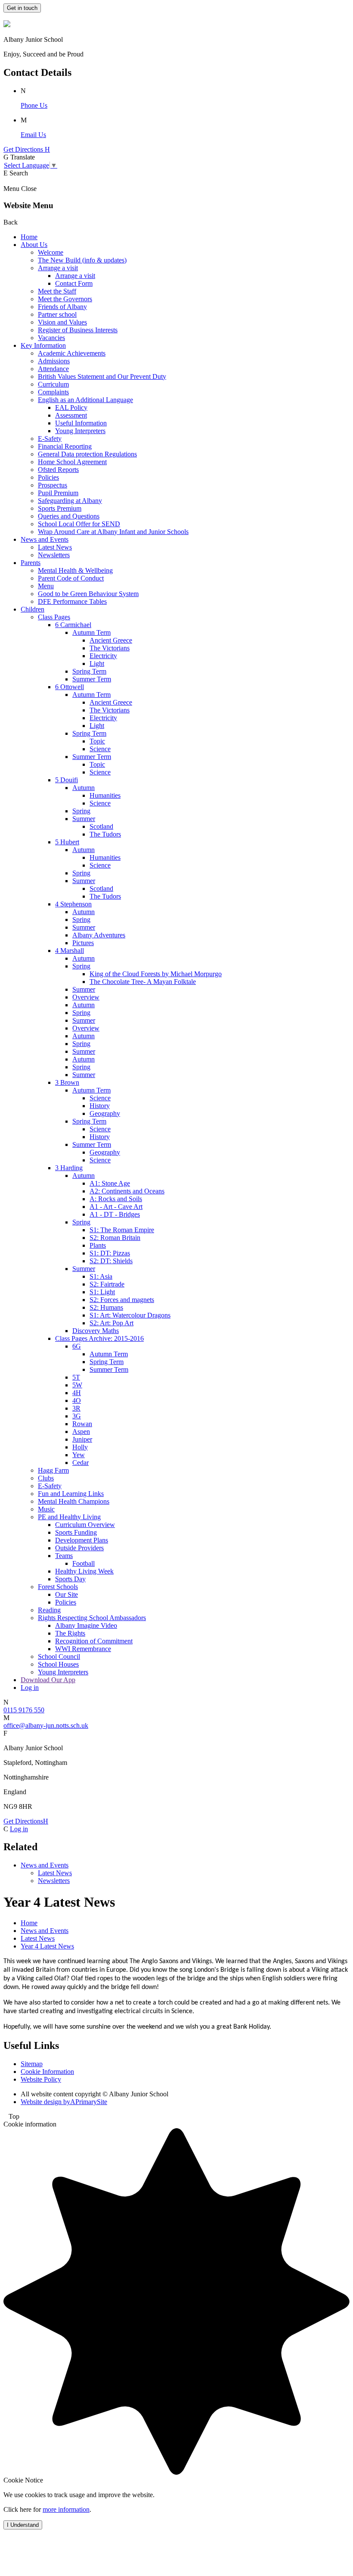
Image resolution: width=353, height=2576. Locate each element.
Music (46, 1509)
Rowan (82, 1424)
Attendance (53, 369)
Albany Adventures (99, 935)
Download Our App (48, 1680)
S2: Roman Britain (115, 1238)
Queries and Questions (69, 516)
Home (29, 237)
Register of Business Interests (78, 330)
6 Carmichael (73, 625)
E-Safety (50, 439)
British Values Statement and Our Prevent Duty (102, 376)
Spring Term (89, 671)
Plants (98, 1245)
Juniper (82, 1439)
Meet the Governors (65, 299)
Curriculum (53, 384)
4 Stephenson (73, 904)
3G (77, 1416)
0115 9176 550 (24, 1710)
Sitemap (32, 2064)
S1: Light (102, 1292)
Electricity (103, 656)
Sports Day (70, 1579)
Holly (80, 1447)
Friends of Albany (62, 307)
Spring (81, 811)
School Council (59, 1656)
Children (33, 609)
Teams (64, 1556)
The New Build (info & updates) (82, 260)
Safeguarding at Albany (70, 501)
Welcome (51, 252)
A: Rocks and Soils (116, 1199)
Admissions (54, 361)
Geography (105, 1113)
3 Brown (67, 1082)
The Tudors (105, 834)
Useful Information (81, 423)
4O (77, 1400)
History (100, 1106)
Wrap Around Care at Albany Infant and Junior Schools (113, 532)
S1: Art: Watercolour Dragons (130, 1315)
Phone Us (34, 105)
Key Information (43, 345)
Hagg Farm (53, 1470)
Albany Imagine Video (86, 1625)
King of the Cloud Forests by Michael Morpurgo (156, 974)
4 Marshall (70, 951)
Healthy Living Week (84, 1571)
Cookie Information (47, 2072)
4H (77, 1393)
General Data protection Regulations (87, 454)
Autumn (84, 788)
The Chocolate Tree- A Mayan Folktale (143, 982)
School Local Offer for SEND (79, 524)
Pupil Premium (58, 493)
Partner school (57, 314)
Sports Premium (60, 508)
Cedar (81, 1463)
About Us (34, 245)
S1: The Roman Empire (122, 1230)
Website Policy (41, 2079)
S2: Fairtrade (107, 1284)
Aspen (81, 1432)
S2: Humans (106, 1307)
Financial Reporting (65, 446)
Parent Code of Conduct (71, 578)
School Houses (58, 1664)
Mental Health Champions (74, 1501)
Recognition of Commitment (94, 1641)
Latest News (55, 547)
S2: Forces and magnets (122, 1300)
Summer (84, 819)
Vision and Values (62, 322)
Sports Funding (76, 1532)
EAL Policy (71, 407)
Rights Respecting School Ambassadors (92, 1618)
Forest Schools (58, 1587)
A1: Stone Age (110, 1183)
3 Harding (69, 1168)
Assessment (71, 415)
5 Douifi (67, 780)
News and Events (45, 539)
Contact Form (74, 283)
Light (97, 664)
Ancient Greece (111, 640)
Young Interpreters (80, 431)
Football (84, 1563)
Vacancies (51, 338)
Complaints (53, 392)
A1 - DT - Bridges (115, 1214)
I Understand (23, 2525)
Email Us (33, 135)
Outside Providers (79, 1548)
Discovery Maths (96, 1331)
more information (66, 2509)
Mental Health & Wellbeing (75, 570)
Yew (79, 1455)
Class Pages (54, 617)
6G (77, 1346)
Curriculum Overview (85, 1525)
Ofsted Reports (58, 470)
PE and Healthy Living (69, 1517)
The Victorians (110, 648)
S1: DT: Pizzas (110, 1253)
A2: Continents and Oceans (127, 1191)
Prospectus (53, 485)
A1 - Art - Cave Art (116, 1207)
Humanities (105, 795)
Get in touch (22, 8)
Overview (86, 997)
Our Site (67, 1594)
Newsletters (54, 555)
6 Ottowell (70, 687)
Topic (97, 741)
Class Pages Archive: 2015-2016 (99, 1338)
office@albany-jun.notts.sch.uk (46, 1725)
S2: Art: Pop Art (111, 1323)
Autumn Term (91, 632)
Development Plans (82, 1540)
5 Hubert (67, 842)
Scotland (101, 826)
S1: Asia (101, 1276)
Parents (31, 563)
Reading (49, 1610)
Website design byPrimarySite (64, 2102)
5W (77, 1385)
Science (100, 749)
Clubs (46, 1478)
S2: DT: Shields (111, 1261)
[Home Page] (7, 25)
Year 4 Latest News (47, 1946)
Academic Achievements (72, 353)
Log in (30, 1688)
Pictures (83, 943)
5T (76, 1377)
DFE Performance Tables (72, 601)
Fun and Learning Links (71, 1494)
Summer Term (92, 679)
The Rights (70, 1633)
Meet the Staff (57, 291)
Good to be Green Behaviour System (88, 594)
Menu (46, 586)
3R (76, 1408)
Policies (48, 477)
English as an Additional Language (85, 400)
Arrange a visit (58, 268)
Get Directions (26, 1821)
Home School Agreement (72, 462)
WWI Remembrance (83, 1649)
